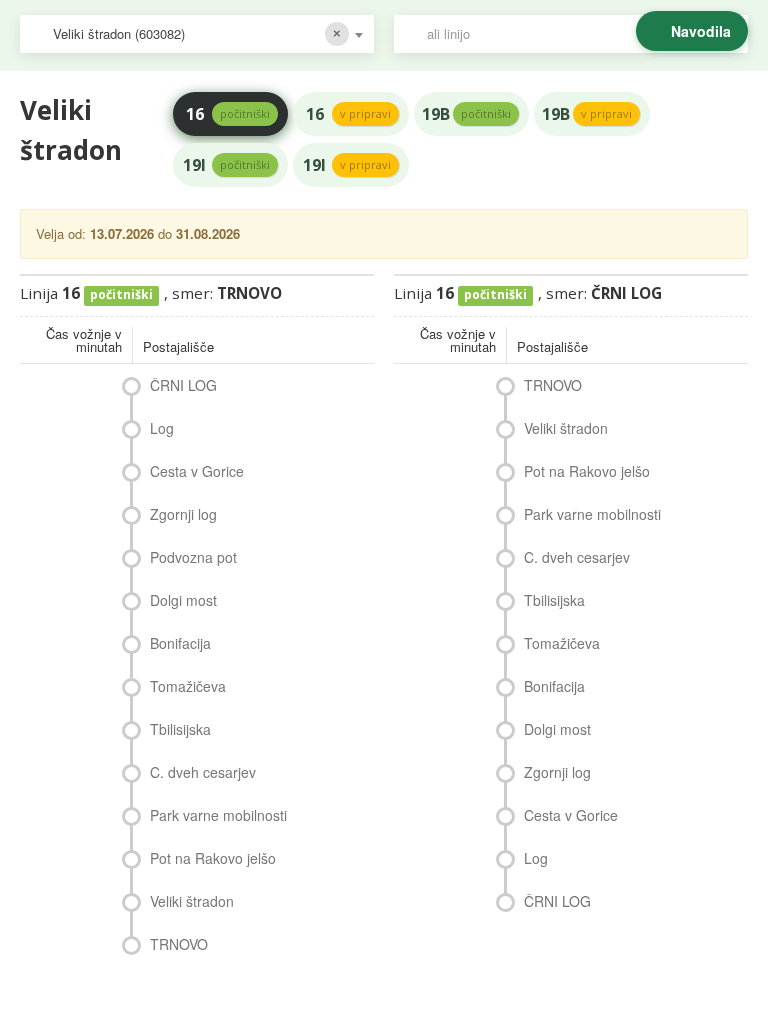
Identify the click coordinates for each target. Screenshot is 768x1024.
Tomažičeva (188, 686)
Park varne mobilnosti (218, 815)
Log (162, 428)
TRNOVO (179, 944)
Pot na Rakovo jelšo (213, 858)
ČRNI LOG (183, 385)
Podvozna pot (193, 557)
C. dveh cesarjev (203, 772)
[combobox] (197, 34)
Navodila (701, 31)
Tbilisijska (180, 729)
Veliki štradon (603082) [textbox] (119, 33)
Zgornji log (183, 514)
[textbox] (581, 34)
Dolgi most (183, 600)
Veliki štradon (192, 901)
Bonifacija (180, 643)
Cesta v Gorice (197, 471)
